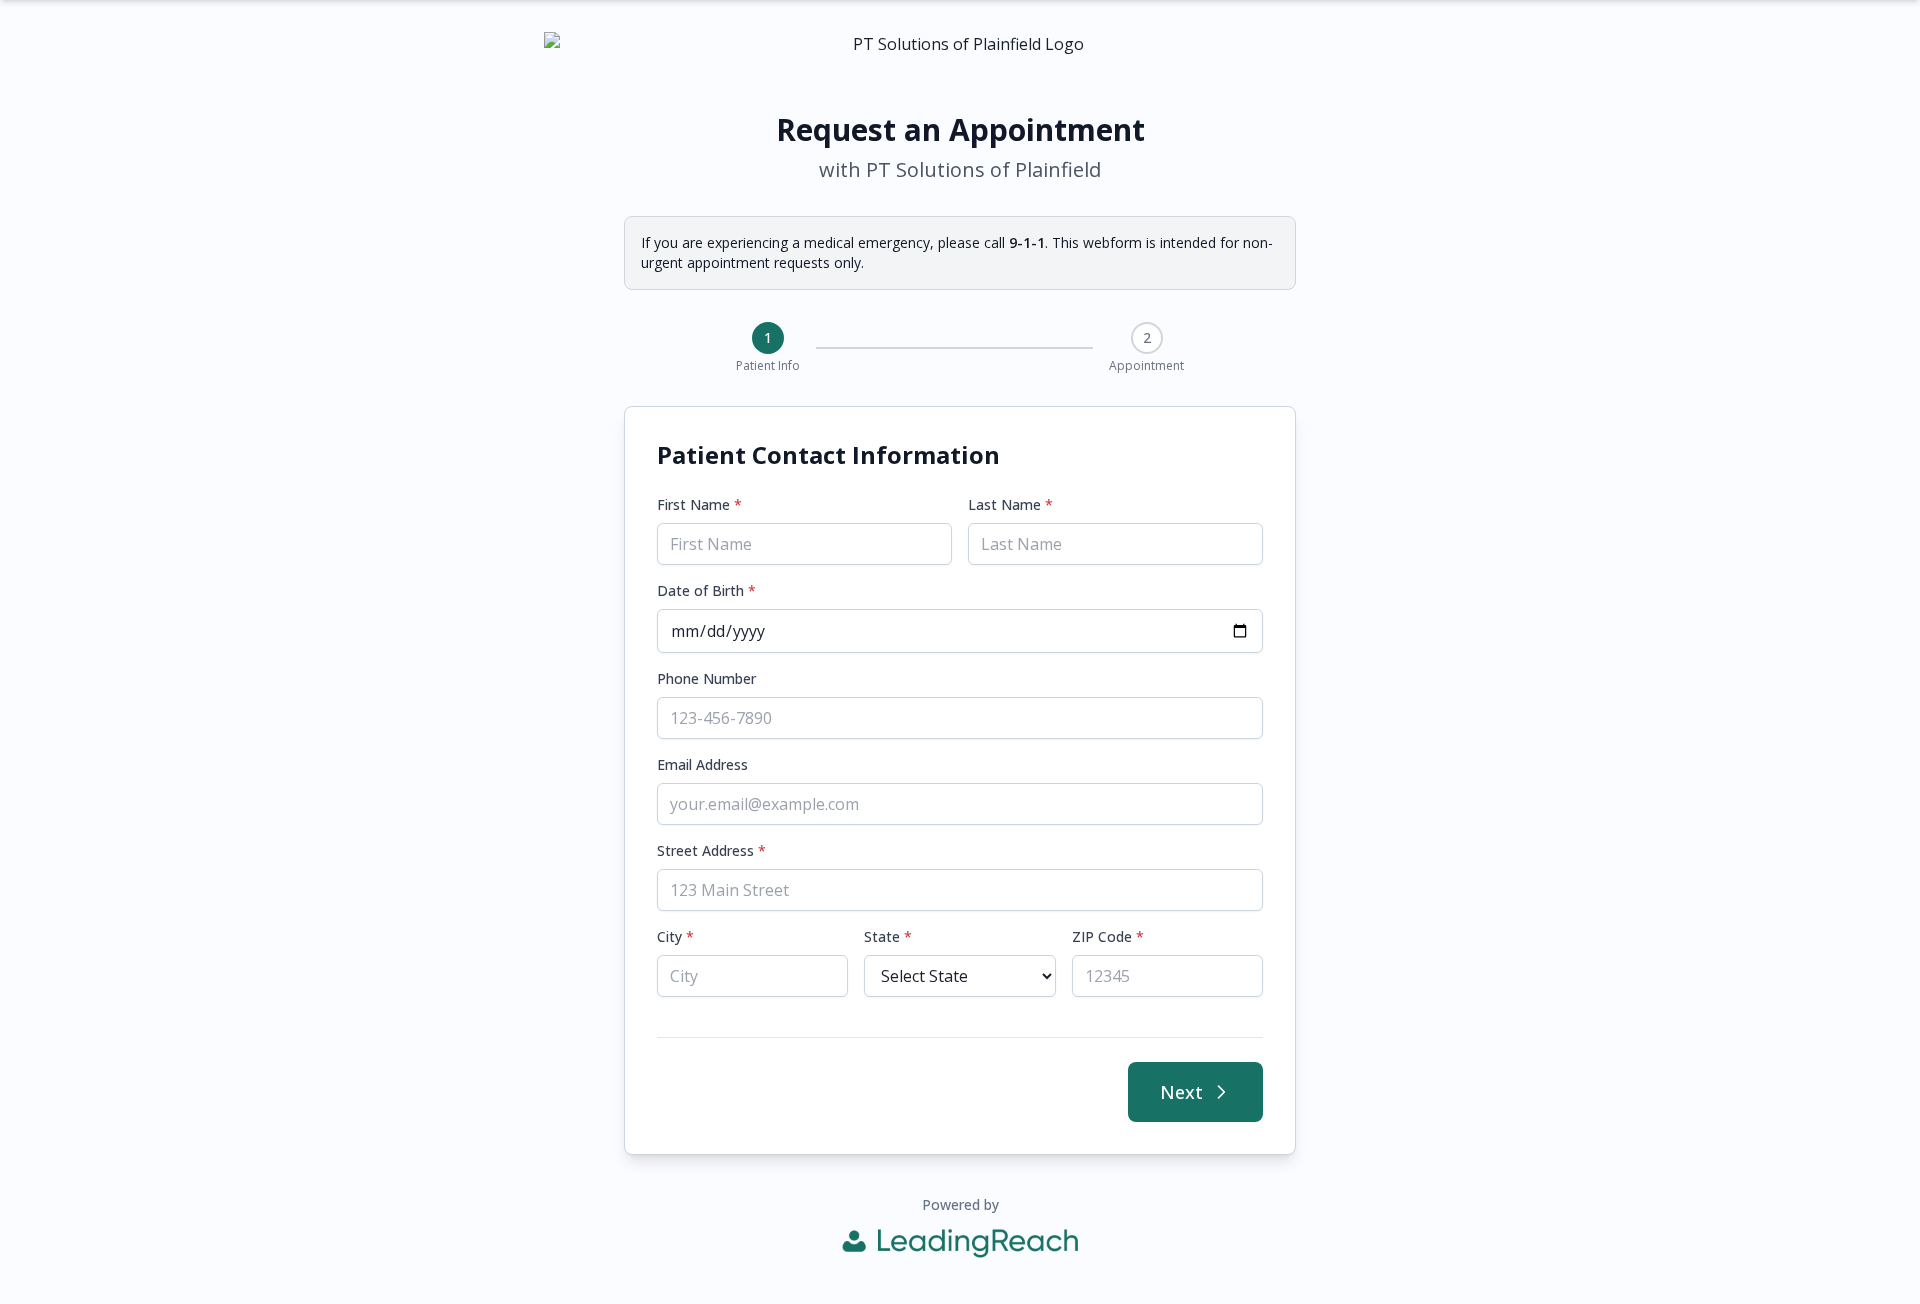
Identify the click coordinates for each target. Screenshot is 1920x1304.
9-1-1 (1027, 242)
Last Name (1010, 504)
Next (1181, 1092)
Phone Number (706, 678)
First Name (699, 504)
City (675, 936)
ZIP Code (1108, 936)
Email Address (702, 764)
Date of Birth (706, 590)
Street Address (711, 850)
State (888, 936)
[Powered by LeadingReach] (960, 1243)
